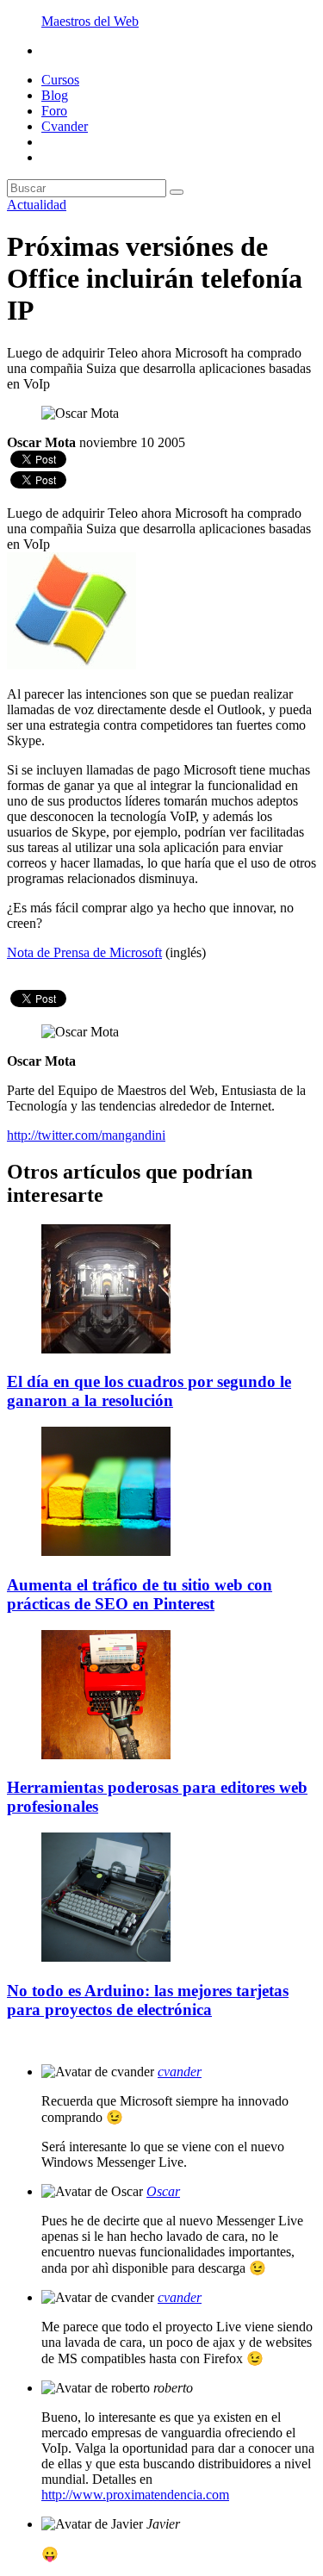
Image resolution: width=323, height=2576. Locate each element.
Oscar (163, 2191)
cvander (180, 2072)
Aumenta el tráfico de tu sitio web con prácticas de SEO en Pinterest (140, 1594)
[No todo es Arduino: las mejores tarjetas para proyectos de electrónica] (106, 1957)
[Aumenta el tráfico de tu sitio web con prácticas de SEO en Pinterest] (106, 1551)
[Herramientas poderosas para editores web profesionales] (106, 1755)
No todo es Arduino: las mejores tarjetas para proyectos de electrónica (148, 2000)
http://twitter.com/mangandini (86, 1135)
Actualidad (37, 205)
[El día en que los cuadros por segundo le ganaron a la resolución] (106, 1349)
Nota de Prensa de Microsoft (84, 952)
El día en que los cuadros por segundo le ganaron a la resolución (149, 1391)
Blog (55, 95)
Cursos (60, 80)
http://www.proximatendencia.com (135, 2495)
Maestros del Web (90, 21)
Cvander (65, 126)
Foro (54, 111)
